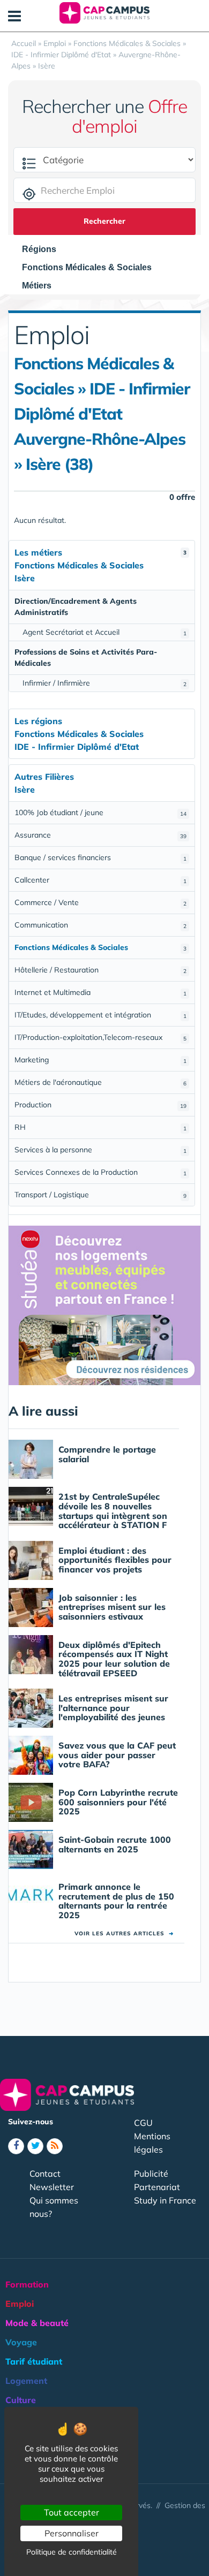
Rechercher (104, 221)
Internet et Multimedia (100, 992)
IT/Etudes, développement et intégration (100, 1015)
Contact (45, 2174)
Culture (21, 2400)
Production (100, 1105)
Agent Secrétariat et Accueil (104, 632)
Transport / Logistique (100, 1195)
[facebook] (16, 2146)
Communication (100, 925)
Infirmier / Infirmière (104, 683)
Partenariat (157, 2187)
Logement (26, 2381)
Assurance (100, 835)
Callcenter (100, 880)
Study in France (165, 2200)
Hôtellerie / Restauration (100, 970)
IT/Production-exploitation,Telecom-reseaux (100, 1037)
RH (100, 1127)
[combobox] (44, 249)
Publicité (151, 2174)
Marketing (100, 1060)
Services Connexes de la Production (100, 1172)
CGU (143, 2123)
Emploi (20, 2304)
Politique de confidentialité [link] (72, 2552)
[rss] (55, 2146)
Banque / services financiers (100, 857)
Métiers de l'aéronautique (100, 1082)
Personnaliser (72, 2533)
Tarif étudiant (34, 2361)
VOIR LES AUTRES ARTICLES (124, 1933)
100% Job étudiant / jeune (100, 812)
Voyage (21, 2342)
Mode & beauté (37, 2323)
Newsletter (52, 2187)
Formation (27, 2284)
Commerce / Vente (100, 902)
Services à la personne (100, 1150)
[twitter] (35, 2146)
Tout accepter (72, 2512)
